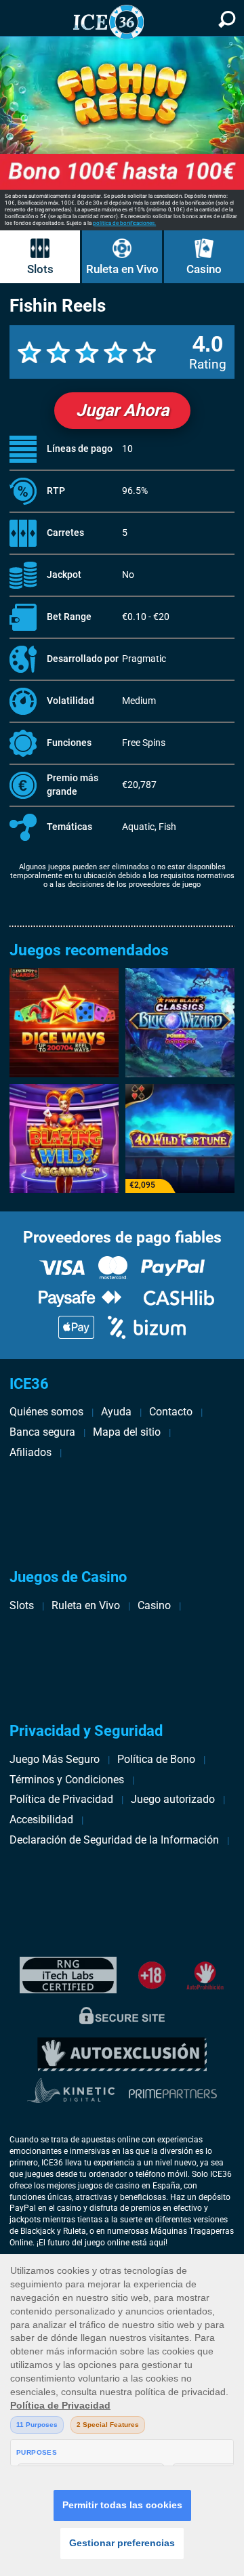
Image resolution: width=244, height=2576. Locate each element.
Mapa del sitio (127, 1432)
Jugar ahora (122, 410)
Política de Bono (156, 1759)
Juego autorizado (173, 1799)
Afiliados (30, 1452)
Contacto (171, 1412)
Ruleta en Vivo (122, 269)
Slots (40, 269)
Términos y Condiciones (67, 1780)
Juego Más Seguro (55, 1759)
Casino (204, 269)
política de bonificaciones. (124, 223)
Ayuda (116, 1412)
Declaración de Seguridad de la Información (114, 1840)
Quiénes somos (46, 1412)
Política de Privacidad (61, 1799)
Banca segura (42, 1432)
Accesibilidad (41, 1820)
